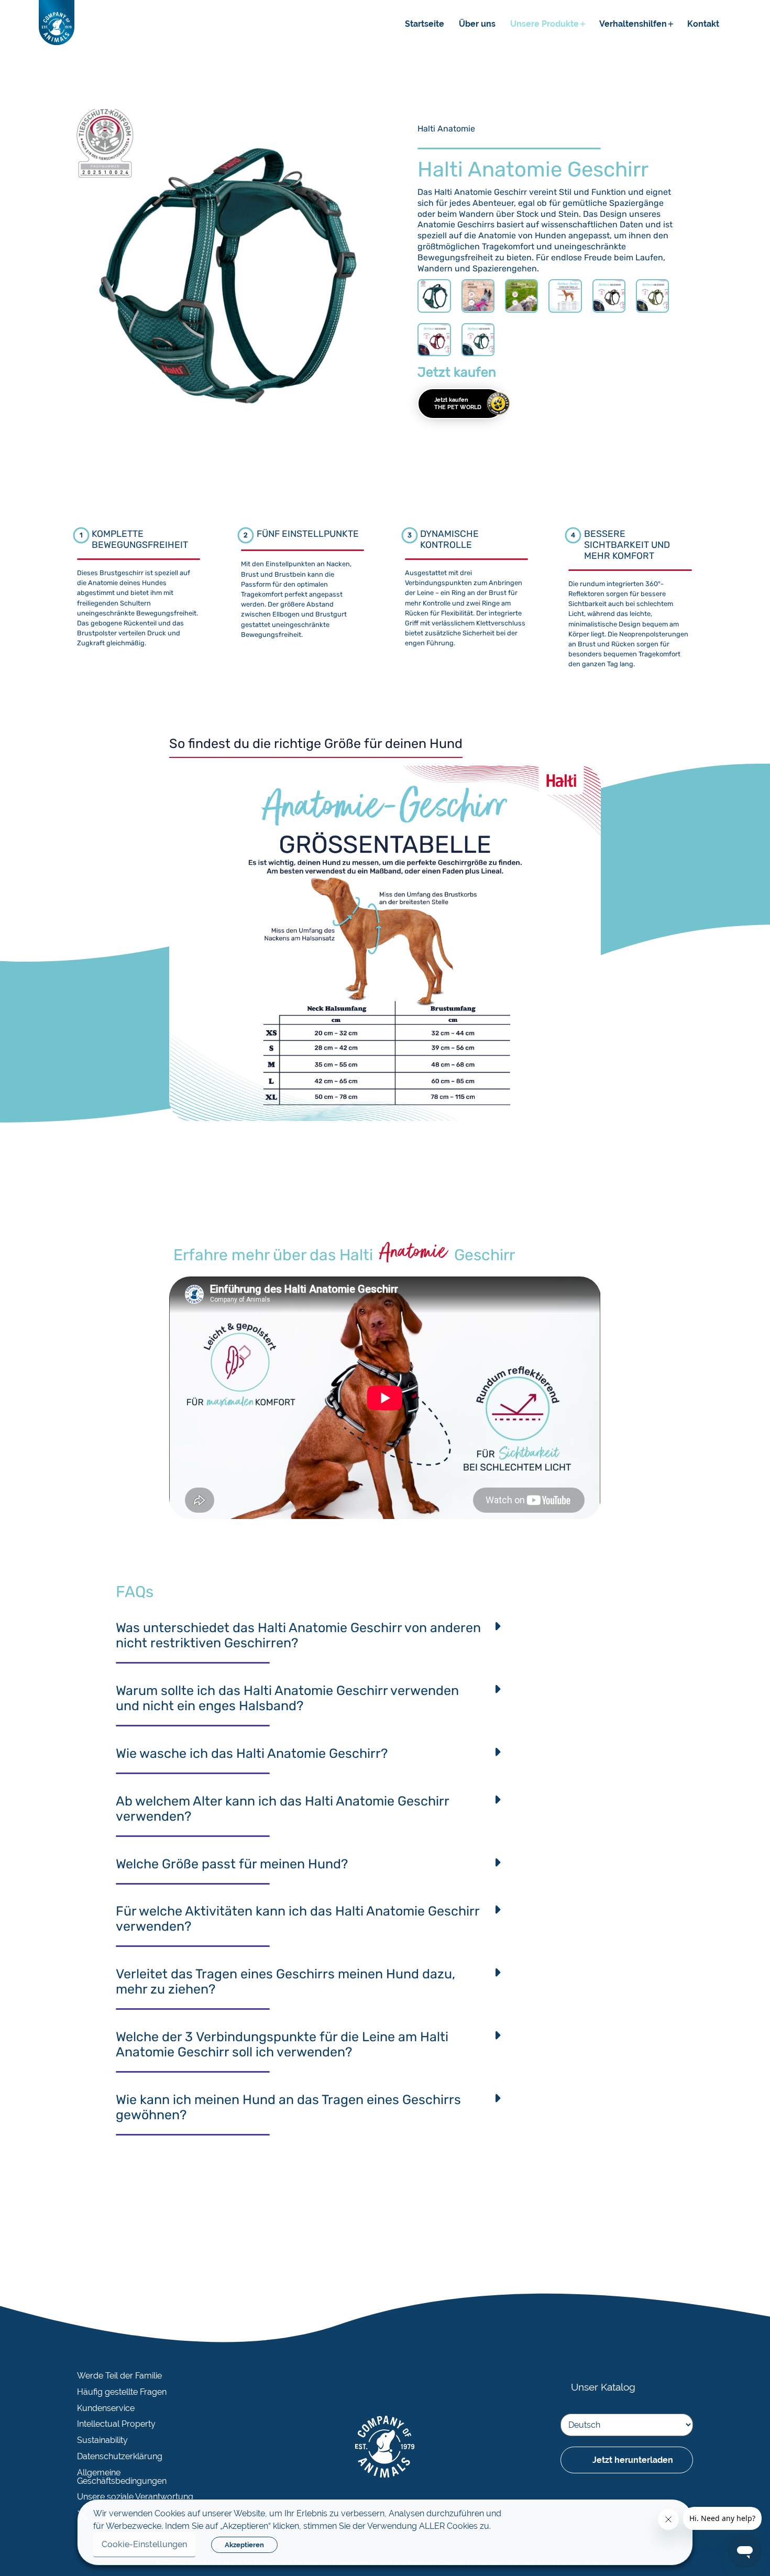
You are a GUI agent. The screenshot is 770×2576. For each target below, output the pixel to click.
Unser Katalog (603, 2387)
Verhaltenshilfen (633, 24)
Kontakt (703, 24)
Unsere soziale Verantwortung (135, 2497)
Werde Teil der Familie (119, 2376)
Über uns (477, 24)
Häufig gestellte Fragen (122, 2392)
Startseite (425, 24)
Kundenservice (106, 2408)
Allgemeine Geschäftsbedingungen (122, 2477)
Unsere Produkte (544, 24)
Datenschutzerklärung (120, 2457)
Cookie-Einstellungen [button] (144, 2544)
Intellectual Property (116, 2424)
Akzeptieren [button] (244, 2545)
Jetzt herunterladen (633, 2460)
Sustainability (102, 2440)
